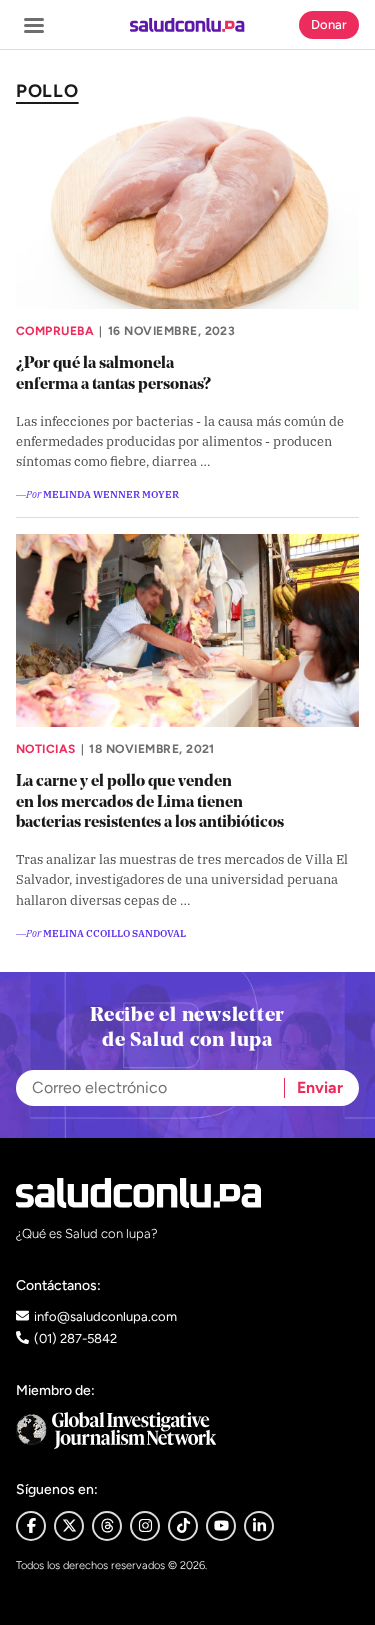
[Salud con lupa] (187, 25)
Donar (329, 24)
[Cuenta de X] (69, 1526)
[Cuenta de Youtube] (221, 1526)
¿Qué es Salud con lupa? (87, 1233)
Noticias (46, 749)
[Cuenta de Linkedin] (259, 1526)
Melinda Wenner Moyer (111, 493)
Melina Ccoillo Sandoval (114, 932)
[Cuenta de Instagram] (145, 1526)
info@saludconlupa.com (105, 1316)
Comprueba (55, 331)
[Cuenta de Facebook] (187, 1430)
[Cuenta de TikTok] (183, 1526)
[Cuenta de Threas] (107, 1526)
